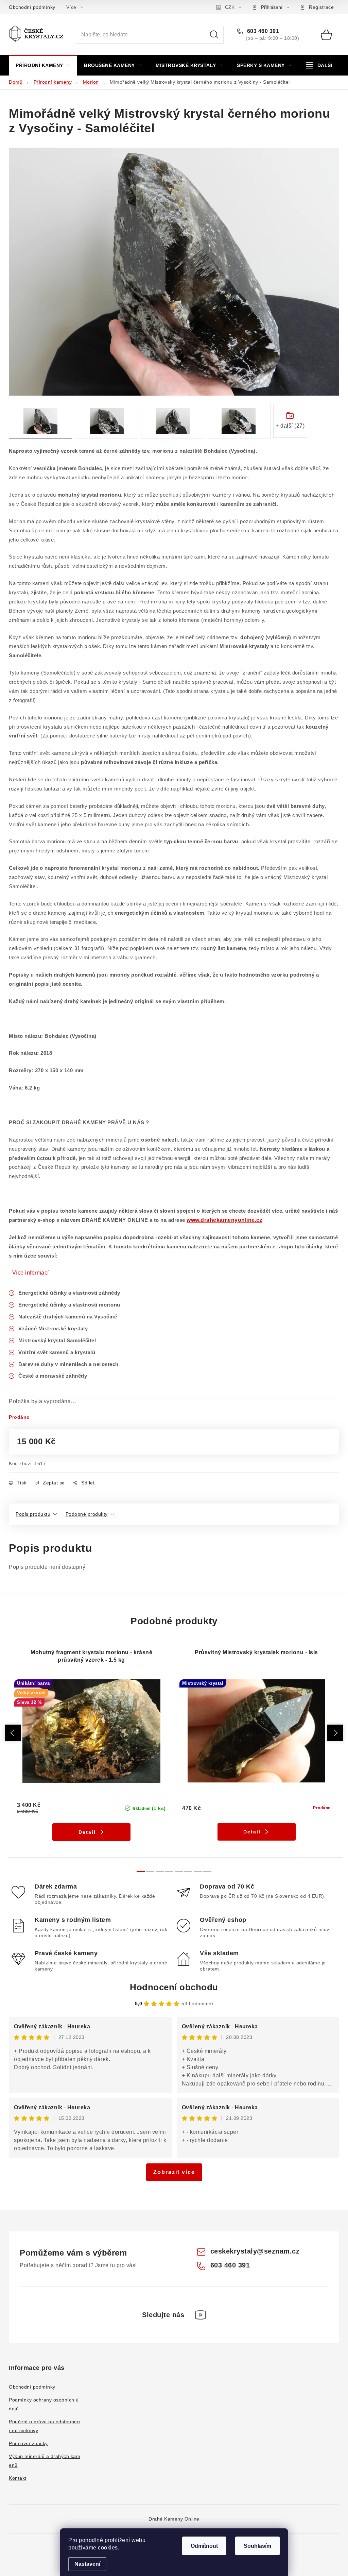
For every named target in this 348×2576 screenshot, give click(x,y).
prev (13, 1733)
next (335, 1733)
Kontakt (18, 2478)
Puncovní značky (28, 2443)
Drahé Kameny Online (174, 2519)
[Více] (319, 65)
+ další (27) (290, 426)
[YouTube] (201, 2315)
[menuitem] (43, 65)
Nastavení (87, 2564)
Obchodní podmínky (32, 7)
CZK (230, 7)
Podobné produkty (87, 1514)
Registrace (321, 7)
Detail (87, 1832)
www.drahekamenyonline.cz (224, 1220)
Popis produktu (33, 1514)
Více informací (31, 1273)
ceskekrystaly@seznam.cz (255, 2251)
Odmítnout (204, 2546)
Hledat (214, 35)
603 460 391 (262, 31)
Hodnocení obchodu (174, 1987)
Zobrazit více (174, 2172)
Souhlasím (257, 2546)
